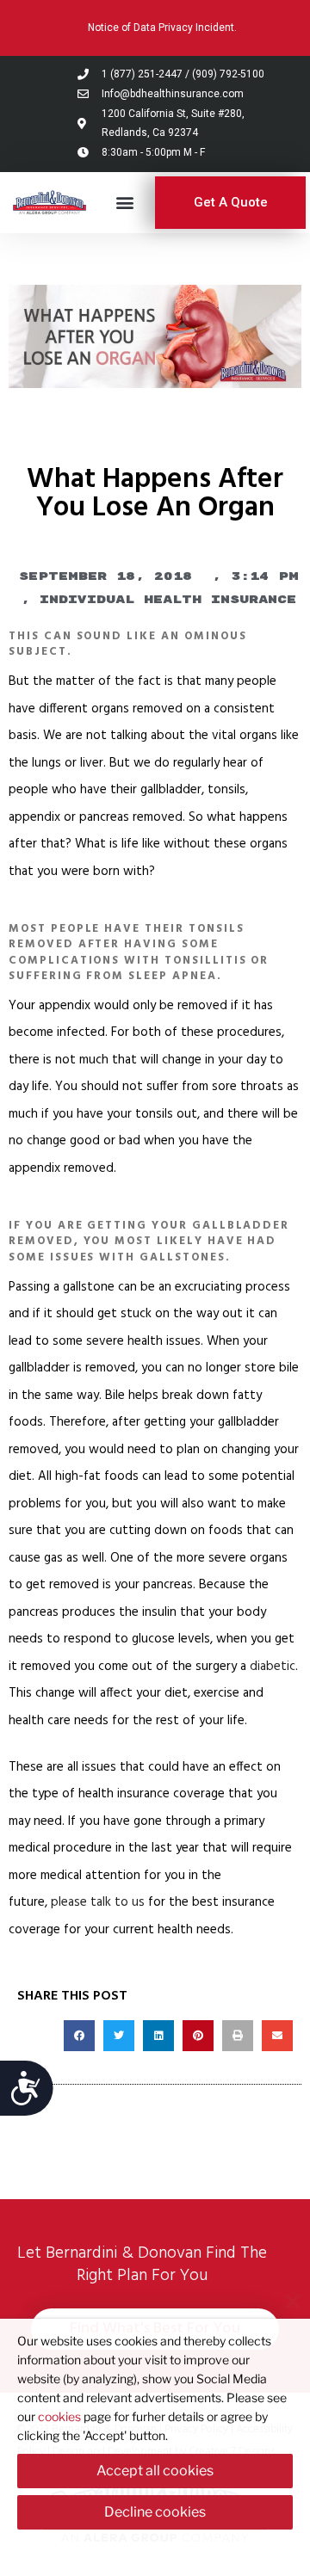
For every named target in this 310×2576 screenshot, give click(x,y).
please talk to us (98, 1902)
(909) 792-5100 (228, 74)
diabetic (273, 1667)
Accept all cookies (155, 2471)
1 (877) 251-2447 (142, 74)
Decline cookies (155, 2512)
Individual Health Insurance (168, 600)
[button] (125, 203)
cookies (59, 2416)
